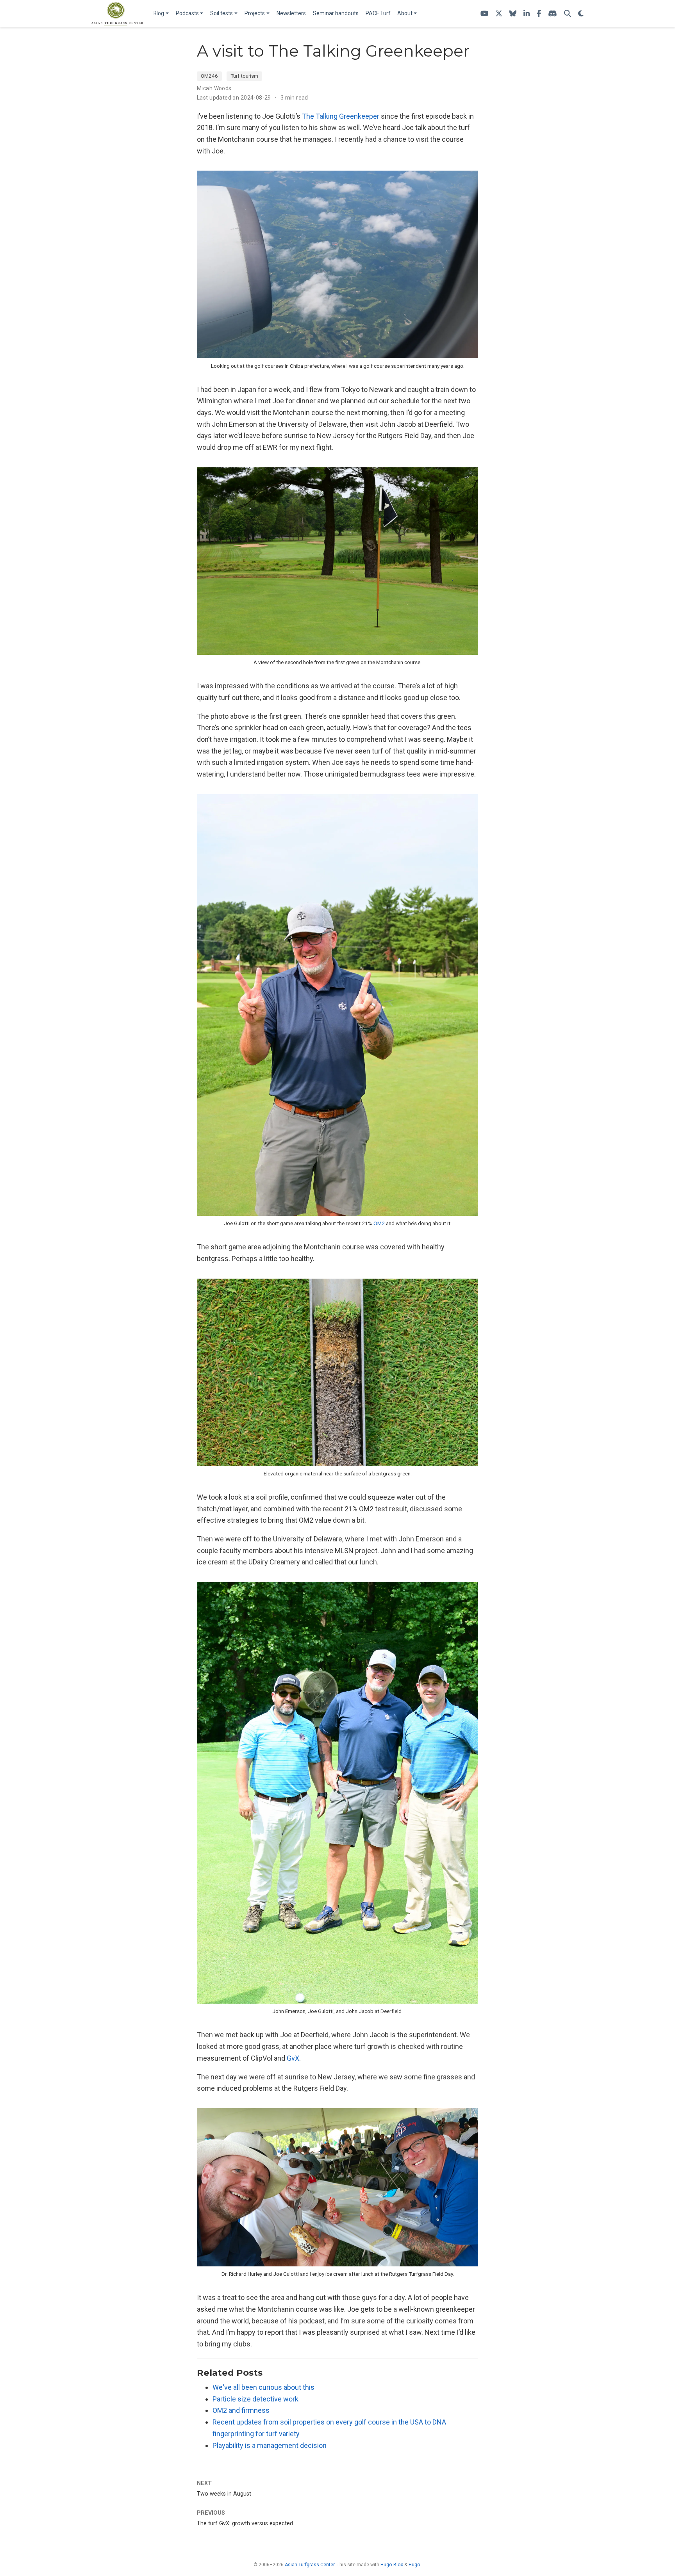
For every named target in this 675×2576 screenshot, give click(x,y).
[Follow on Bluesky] (513, 14)
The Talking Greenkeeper (341, 116)
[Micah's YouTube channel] (484, 14)
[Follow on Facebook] (539, 14)
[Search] (568, 14)
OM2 (379, 1223)
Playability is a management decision (270, 2445)
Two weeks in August (224, 2494)
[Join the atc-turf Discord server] (553, 14)
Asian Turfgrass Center (310, 2565)
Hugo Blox (392, 2565)
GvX (293, 2058)
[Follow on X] (499, 14)
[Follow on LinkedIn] (527, 14)
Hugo (414, 2565)
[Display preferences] (581, 14)
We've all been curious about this (263, 2387)
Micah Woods (214, 88)
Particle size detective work (255, 2399)
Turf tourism (244, 76)
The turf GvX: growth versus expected (245, 2523)
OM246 (209, 76)
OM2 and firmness (241, 2410)
